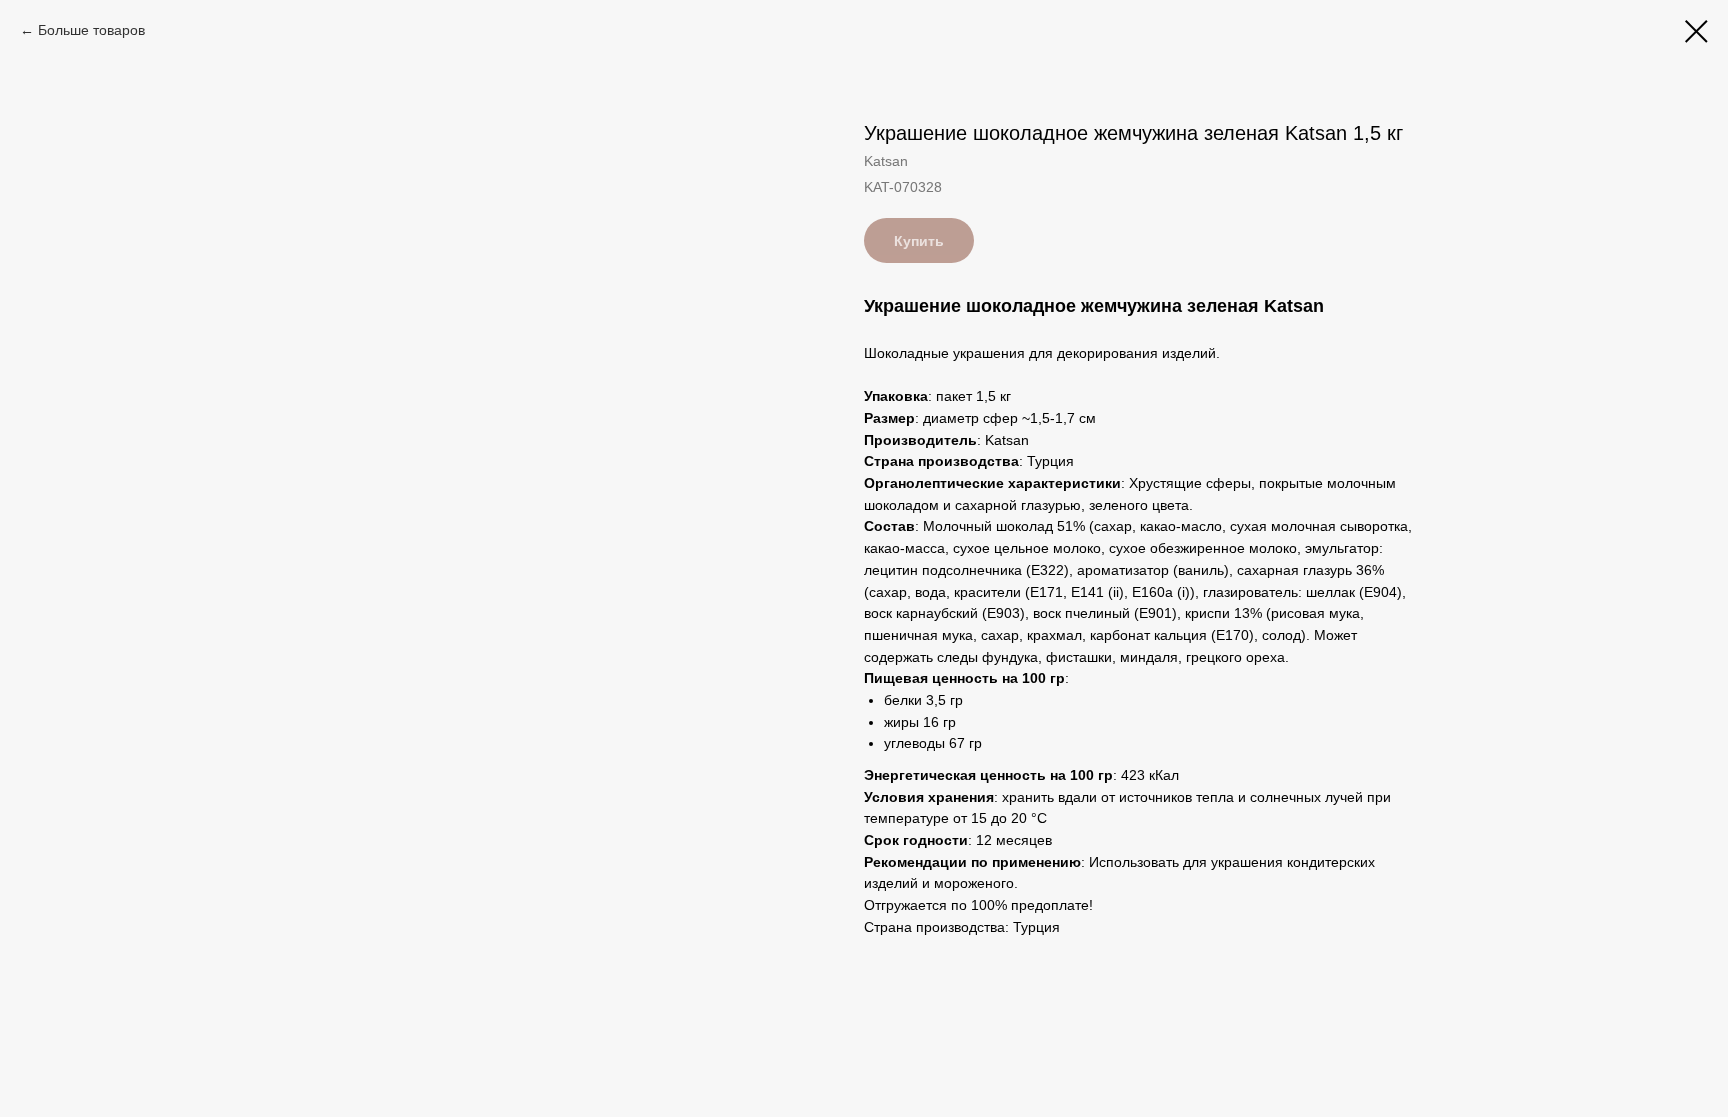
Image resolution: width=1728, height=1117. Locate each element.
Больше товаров (91, 30)
